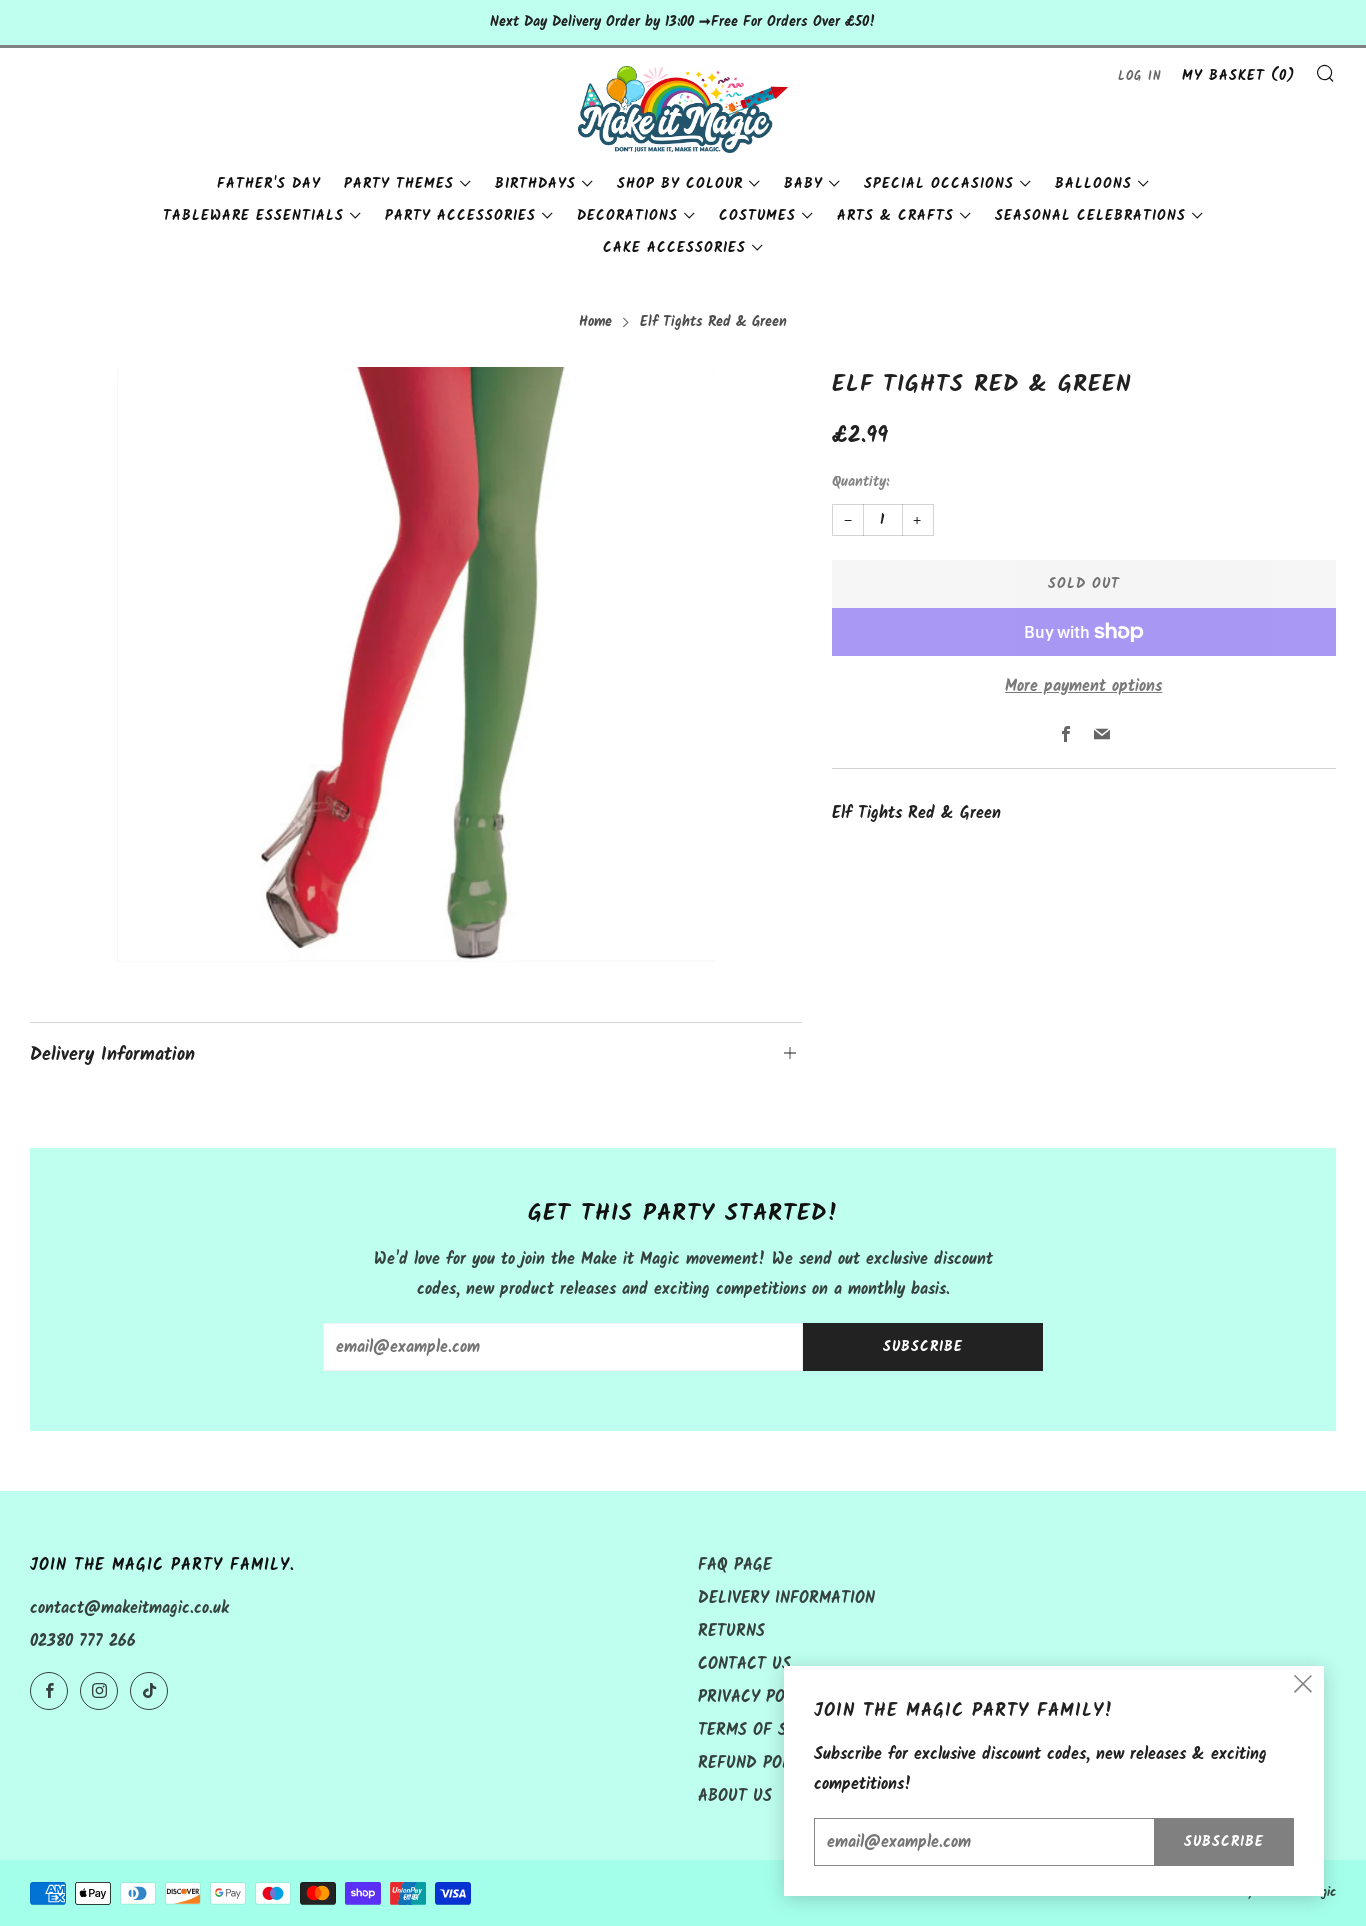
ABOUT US (735, 1796)
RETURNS (731, 1631)
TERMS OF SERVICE (768, 1730)
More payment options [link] (1083, 686)
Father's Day (269, 184)
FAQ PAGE (735, 1565)
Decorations (627, 216)
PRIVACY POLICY (758, 1697)
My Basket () (1238, 76)
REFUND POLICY (756, 1763)
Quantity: (860, 483)
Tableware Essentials (253, 216)
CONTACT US (744, 1664)
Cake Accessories (674, 248)
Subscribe (923, 1347)
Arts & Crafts (895, 216)
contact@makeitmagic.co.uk (129, 1608)
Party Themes (399, 184)
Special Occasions (939, 184)
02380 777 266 (83, 1641)
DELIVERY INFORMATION (786, 1598)
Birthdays (535, 184)
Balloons (1093, 184)
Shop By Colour (680, 184)
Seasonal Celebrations (1090, 216)
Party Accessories (460, 216)
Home (595, 322)
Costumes (757, 216)
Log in (1140, 76)
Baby (803, 184)
